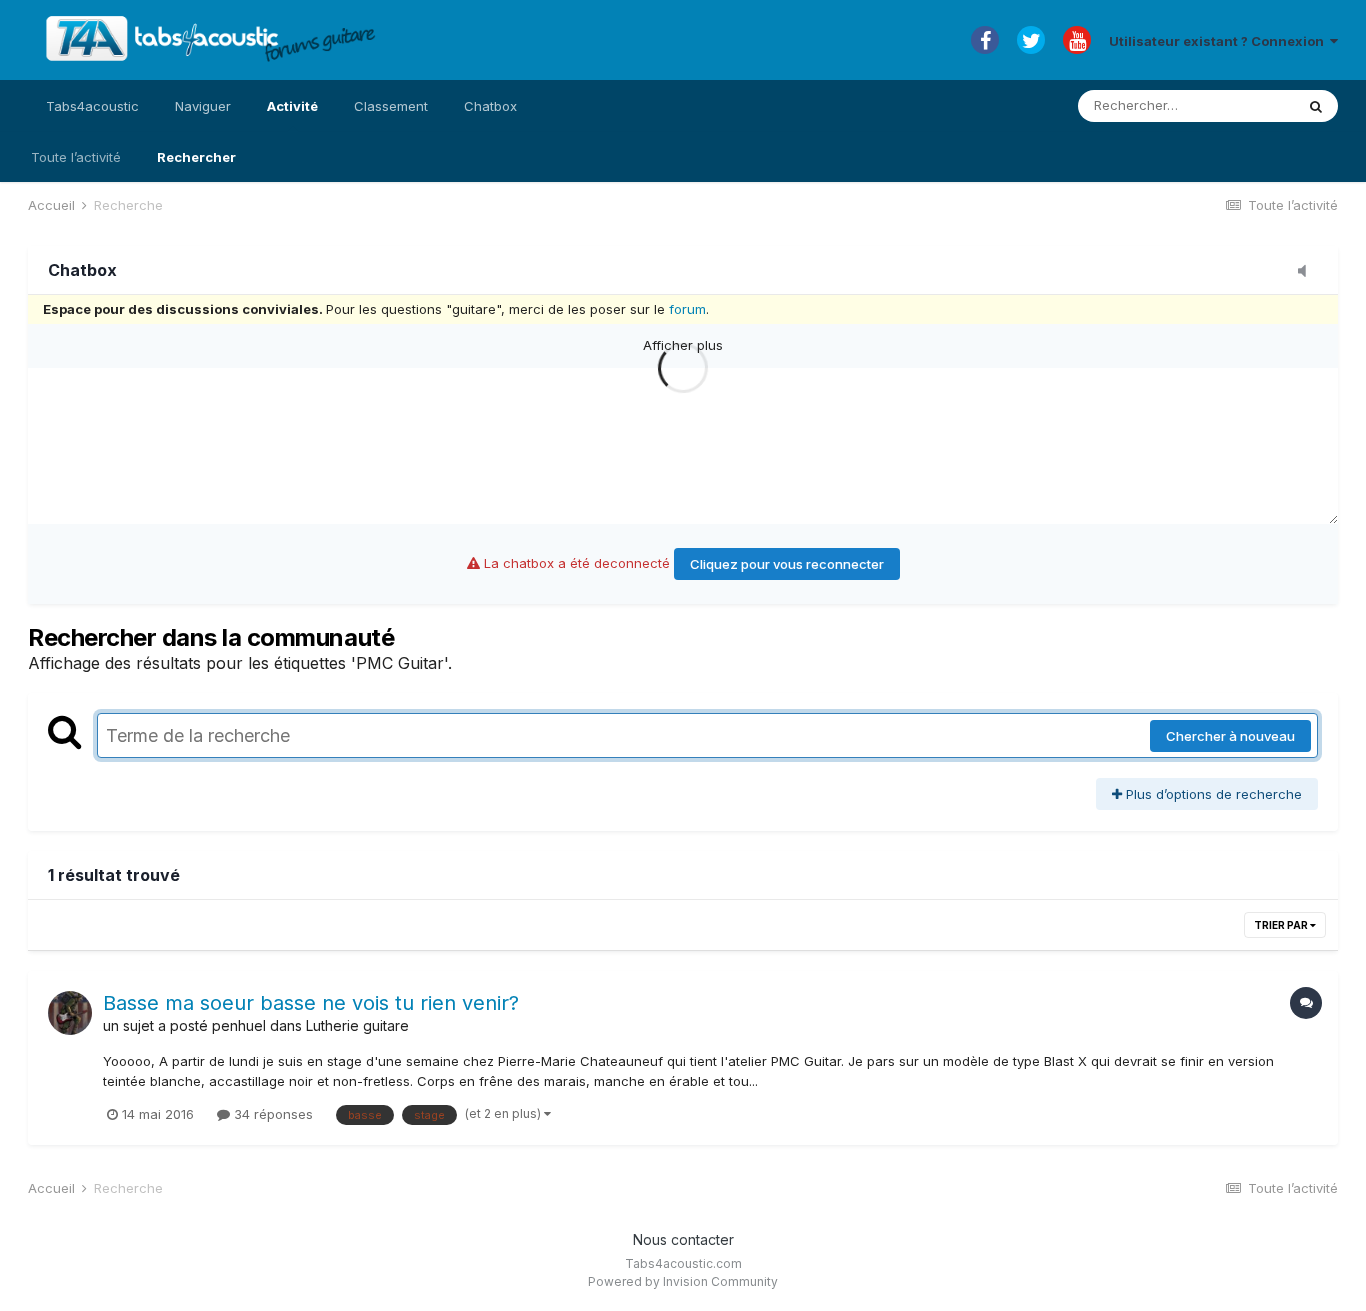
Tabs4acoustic (92, 106)
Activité (292, 106)
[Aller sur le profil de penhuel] (70, 1013)
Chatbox (490, 106)
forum (687, 309)
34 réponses (271, 1114)
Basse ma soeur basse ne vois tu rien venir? (311, 1003)
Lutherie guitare (357, 1025)
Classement (391, 106)
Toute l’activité (76, 157)
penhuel (239, 1025)
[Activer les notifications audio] (1308, 272)
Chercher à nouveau (1230, 736)
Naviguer (203, 106)
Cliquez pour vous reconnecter (787, 564)
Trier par (1282, 925)
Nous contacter (683, 1239)
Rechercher (196, 157)
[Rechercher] (1316, 106)
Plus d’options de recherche (1212, 794)
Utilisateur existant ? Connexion (1219, 41)
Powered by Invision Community (683, 1281)
